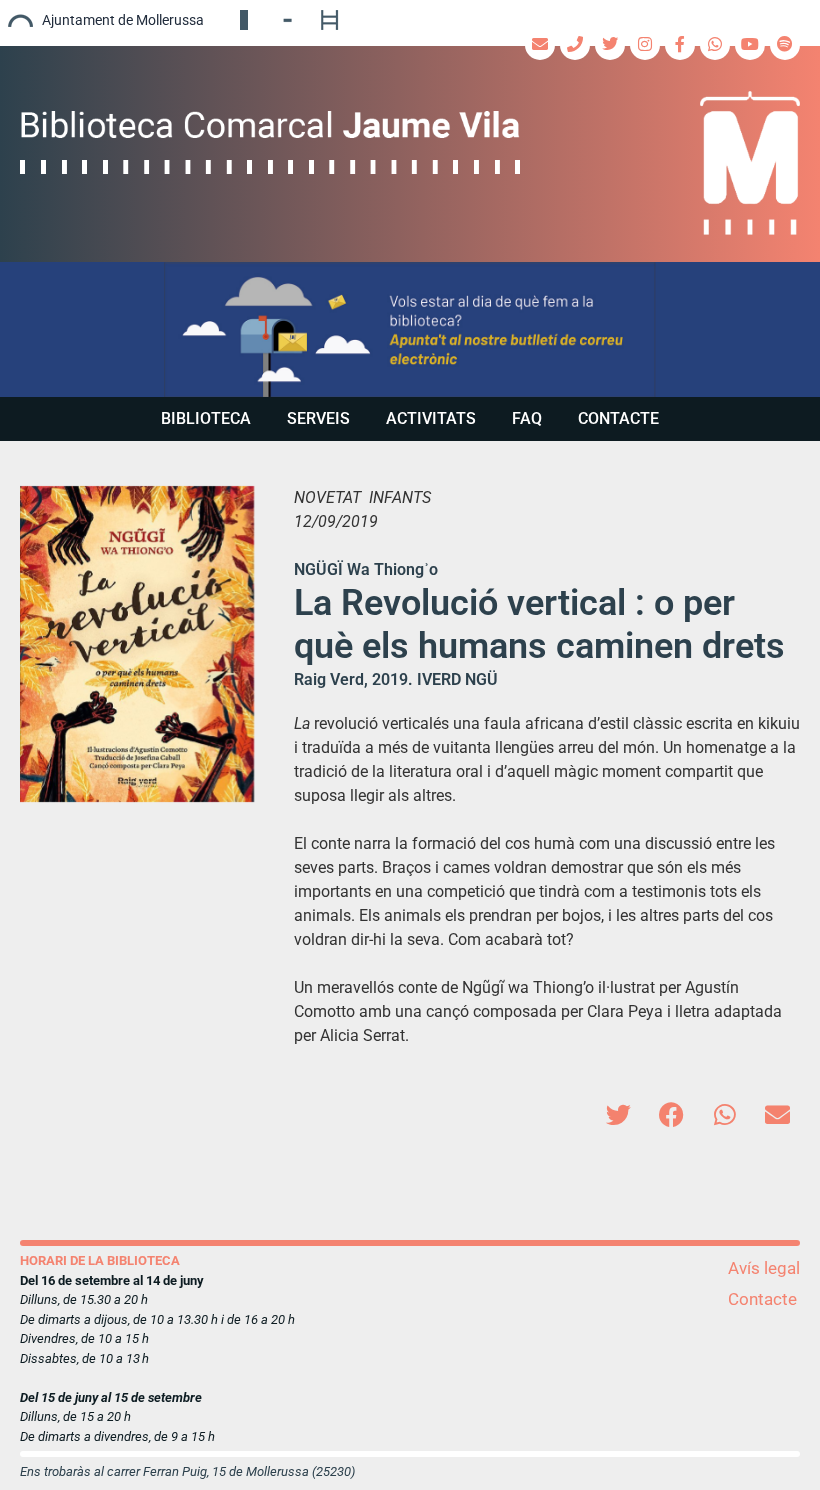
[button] (410, 329)
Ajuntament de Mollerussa (123, 20)
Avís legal (764, 1268)
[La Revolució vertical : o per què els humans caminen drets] (137, 644)
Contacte (618, 418)
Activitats (431, 418)
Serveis (318, 418)
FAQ (527, 418)
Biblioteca (206, 418)
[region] (410, 329)
